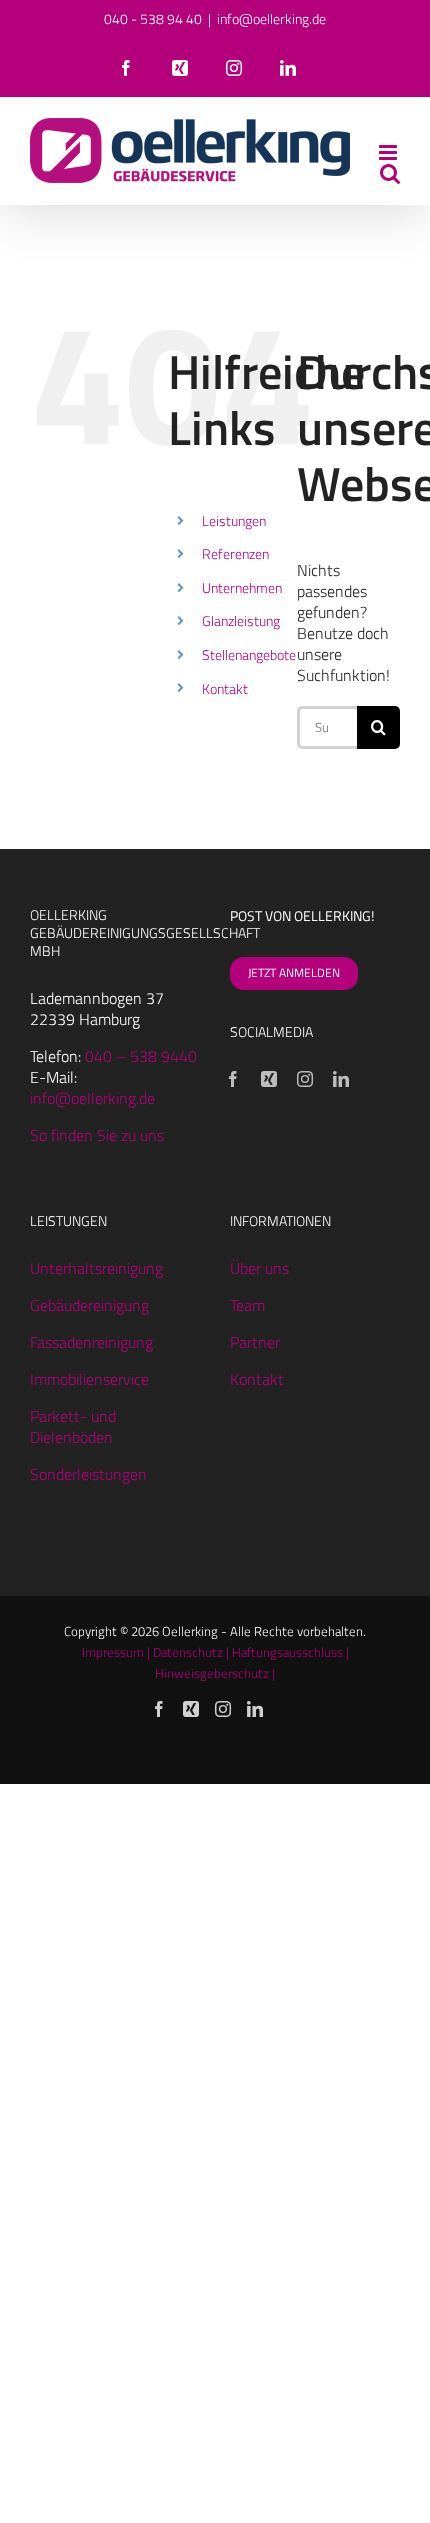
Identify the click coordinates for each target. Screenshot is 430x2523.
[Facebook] (233, 1079)
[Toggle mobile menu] (389, 152)
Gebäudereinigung (89, 1305)
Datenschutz (188, 1652)
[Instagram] (305, 1079)
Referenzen (235, 553)
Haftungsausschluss (287, 1652)
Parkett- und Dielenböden (73, 1426)
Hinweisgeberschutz (212, 1673)
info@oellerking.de (271, 18)
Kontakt (225, 688)
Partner (255, 1342)
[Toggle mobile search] (390, 173)
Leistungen (234, 520)
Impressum (113, 1652)
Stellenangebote (249, 654)
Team (247, 1305)
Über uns (259, 1268)
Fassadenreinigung (91, 1342)
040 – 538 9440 (141, 1056)
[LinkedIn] (341, 1079)
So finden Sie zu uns (97, 1135)
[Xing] (269, 1079)
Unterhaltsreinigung (96, 1268)
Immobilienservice (89, 1379)
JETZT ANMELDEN (294, 972)
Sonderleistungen (88, 1474)
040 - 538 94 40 (153, 18)
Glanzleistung (241, 620)
